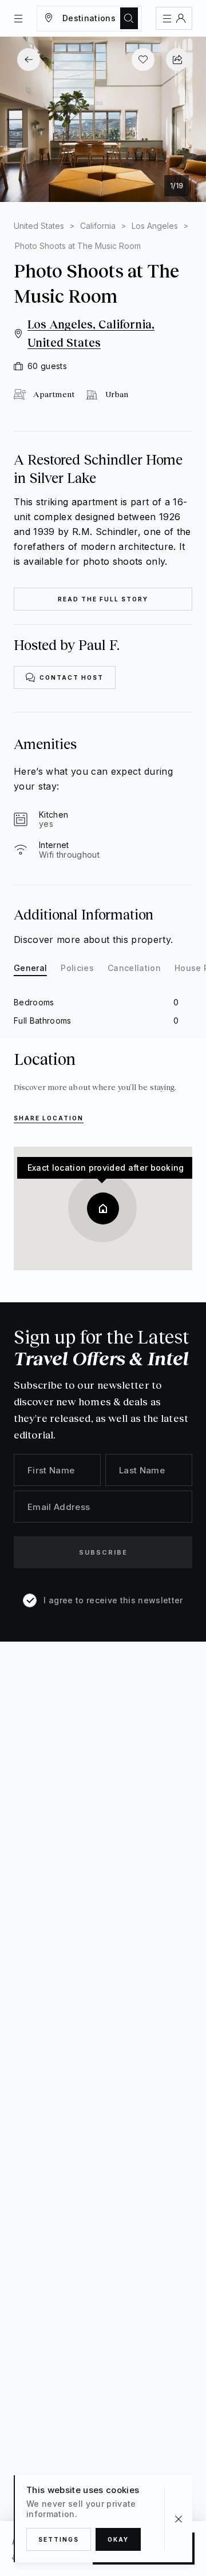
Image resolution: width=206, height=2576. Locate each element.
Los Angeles (155, 226)
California (98, 226)
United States (39, 226)
